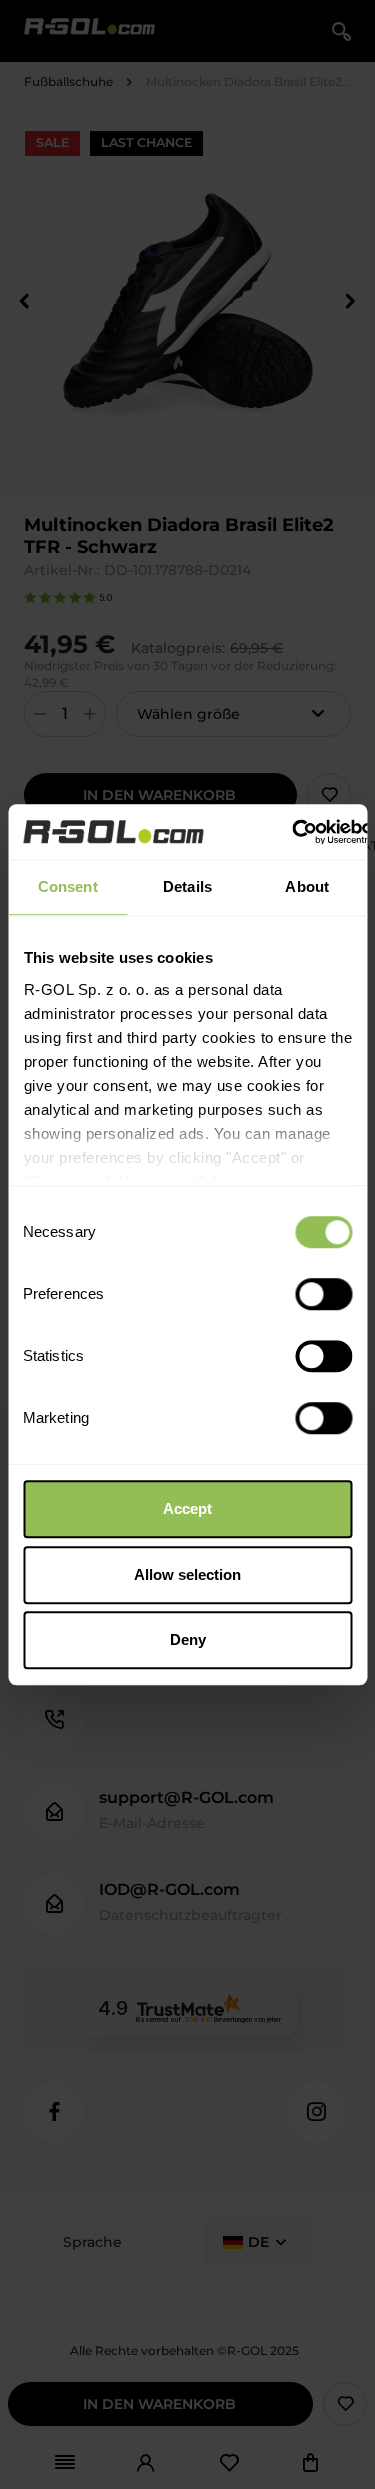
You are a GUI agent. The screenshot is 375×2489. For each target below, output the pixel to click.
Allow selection (187, 1574)
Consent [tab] (68, 886)
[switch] (323, 1294)
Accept (187, 1508)
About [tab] (307, 886)
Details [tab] (187, 886)
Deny (188, 1639)
